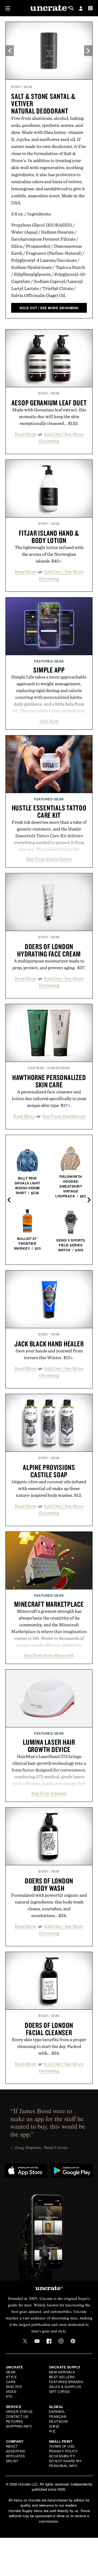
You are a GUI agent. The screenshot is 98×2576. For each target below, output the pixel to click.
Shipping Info (19, 2426)
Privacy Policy (63, 2451)
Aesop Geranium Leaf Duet (49, 403)
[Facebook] (49, 2341)
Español (57, 2411)
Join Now (49, 721)
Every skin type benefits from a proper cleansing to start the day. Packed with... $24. (49, 2046)
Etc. (10, 2396)
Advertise (16, 2451)
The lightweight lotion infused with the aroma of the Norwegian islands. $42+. (49, 554)
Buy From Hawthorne (64, 1116)
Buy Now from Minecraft (49, 1655)
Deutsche (59, 2421)
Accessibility (62, 2456)
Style (12, 2377)
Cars (11, 2382)
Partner (36, 1068)
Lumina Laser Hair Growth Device (49, 1746)
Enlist (12, 2461)
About (12, 2446)
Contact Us (17, 2416)
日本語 (54, 2426)
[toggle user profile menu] (81, 9)
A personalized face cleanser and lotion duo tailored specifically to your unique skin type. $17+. (49, 1098)
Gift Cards (59, 2391)
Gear (11, 2372)
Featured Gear (49, 661)
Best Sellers (62, 2377)
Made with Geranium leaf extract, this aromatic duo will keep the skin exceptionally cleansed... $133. (49, 416)
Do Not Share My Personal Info (65, 2463)
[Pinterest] (73, 2341)
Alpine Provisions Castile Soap (49, 1471)
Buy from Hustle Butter (49, 859)
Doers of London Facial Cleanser (49, 2029)
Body (16, 87)
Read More (26, 434)
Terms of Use (62, 2446)
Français (58, 2416)
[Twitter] (25, 2341)
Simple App (49, 670)
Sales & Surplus (65, 2386)
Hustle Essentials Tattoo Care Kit (49, 811)
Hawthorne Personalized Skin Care (49, 1081)
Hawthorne (59, 1068)
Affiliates (16, 2456)
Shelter (14, 2386)
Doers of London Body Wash (49, 1884)
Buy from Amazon (49, 1793)
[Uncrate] (49, 8)
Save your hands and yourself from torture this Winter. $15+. (49, 1354)
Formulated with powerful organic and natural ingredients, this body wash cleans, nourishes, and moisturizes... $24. (49, 1905)
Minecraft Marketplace (49, 1604)
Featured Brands (66, 2382)
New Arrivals (62, 2372)
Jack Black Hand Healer (49, 1344)
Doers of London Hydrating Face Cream (49, 950)
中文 (52, 2431)
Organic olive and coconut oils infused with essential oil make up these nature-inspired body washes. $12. (49, 1488)
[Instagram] (61, 2341)
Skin (28, 87)
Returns (15, 2421)
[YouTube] (37, 2341)
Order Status (19, 2411)
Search (71, 8)
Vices (11, 2391)
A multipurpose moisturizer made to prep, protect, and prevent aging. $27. (49, 964)
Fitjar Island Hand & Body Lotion (49, 537)
